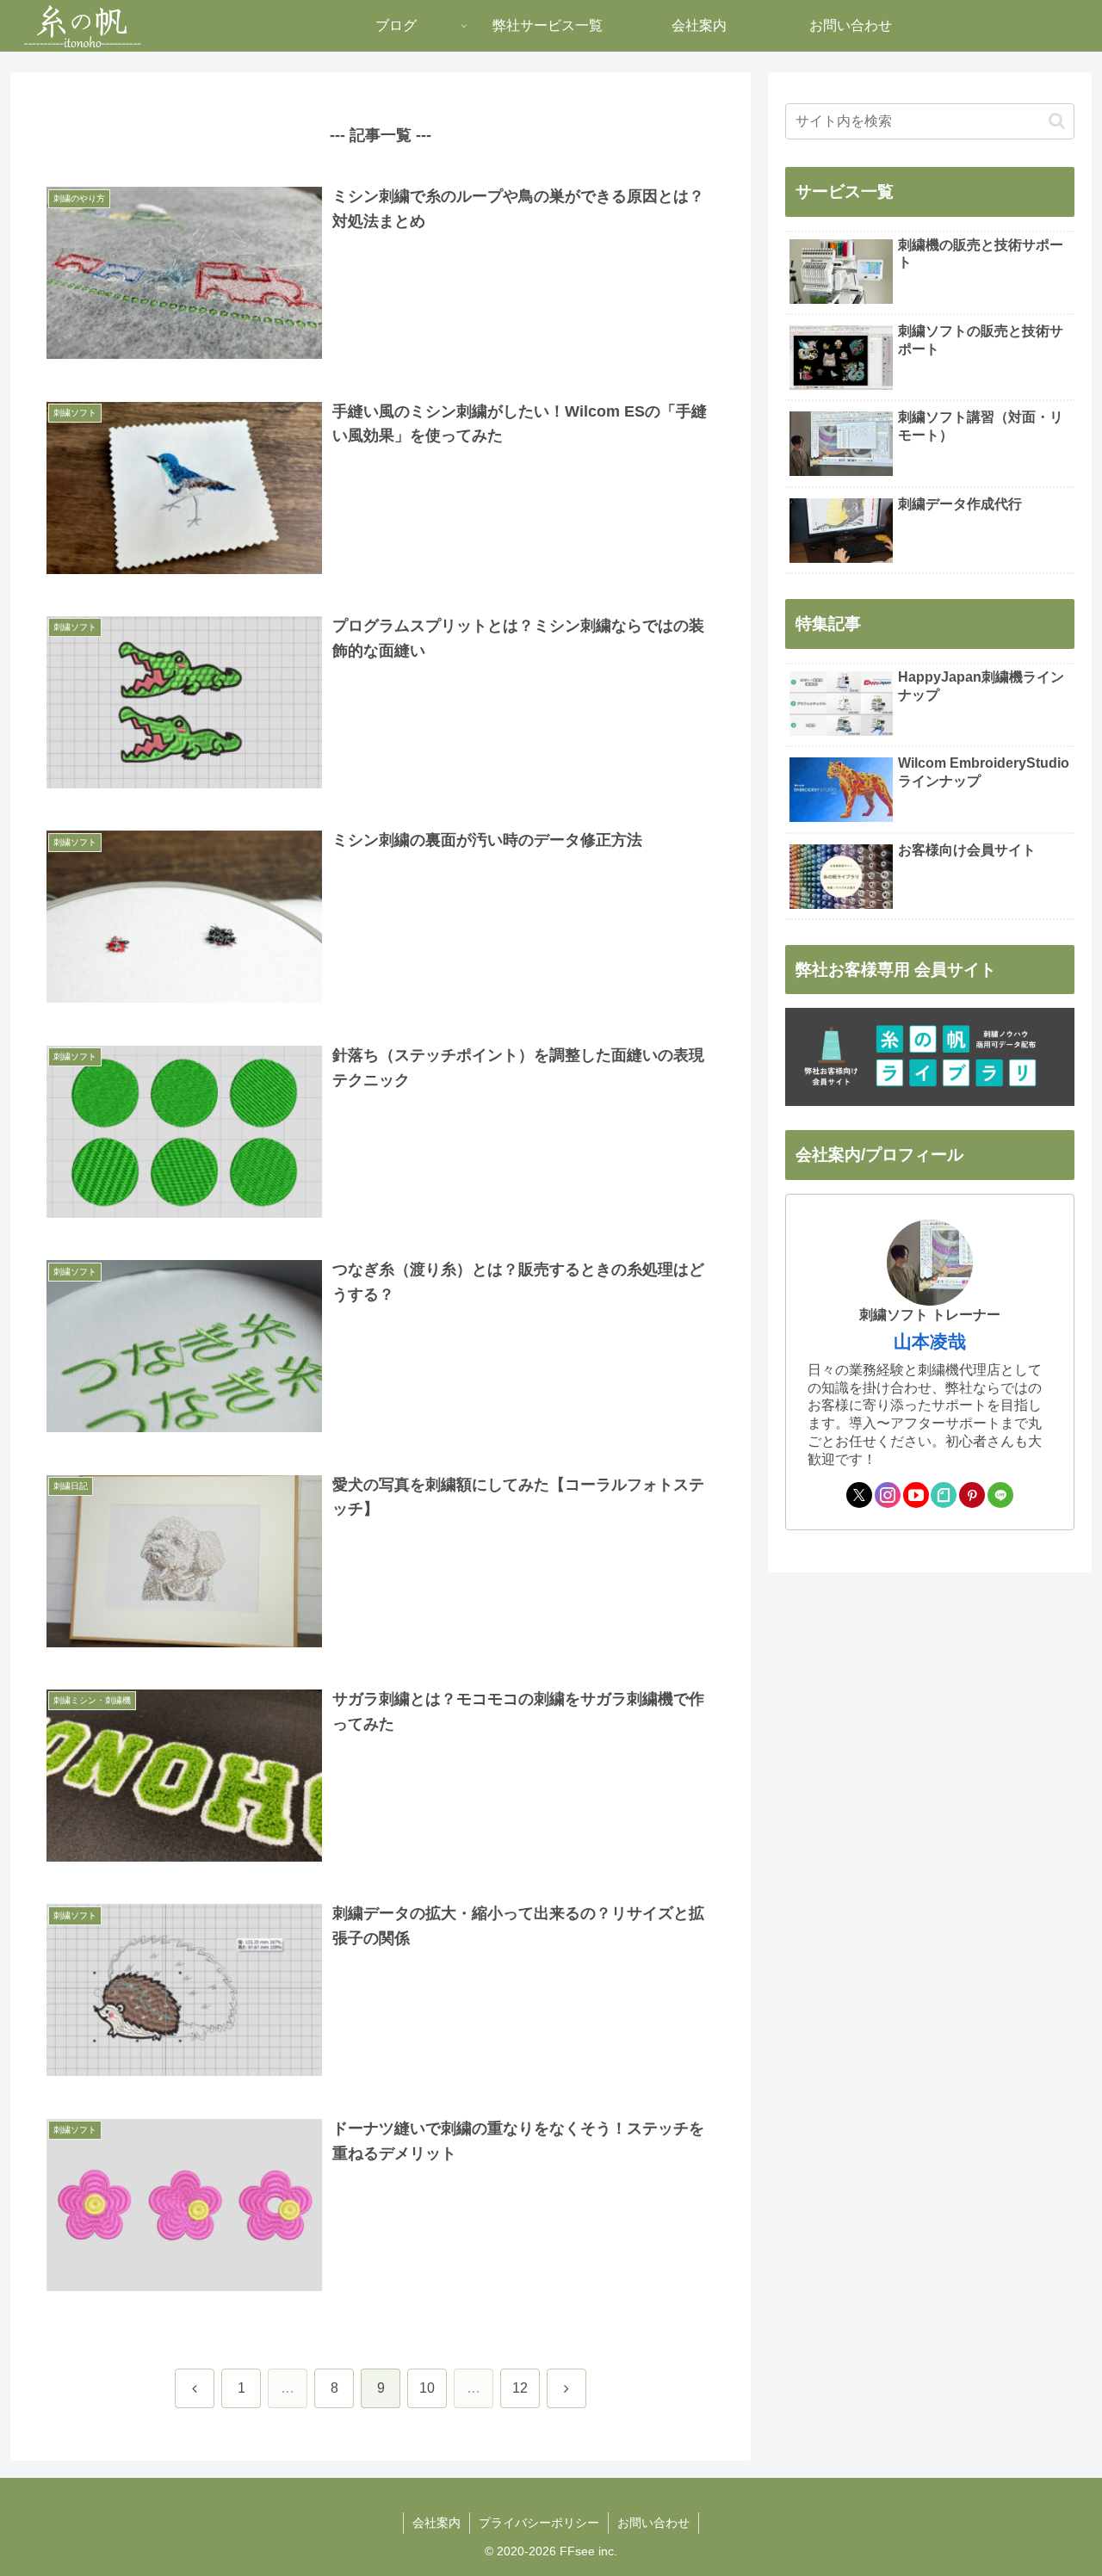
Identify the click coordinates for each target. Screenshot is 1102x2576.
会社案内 (436, 2523)
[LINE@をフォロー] (1000, 1495)
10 (427, 2388)
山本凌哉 (930, 1341)
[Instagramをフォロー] (888, 1495)
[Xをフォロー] (859, 1495)
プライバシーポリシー (539, 2523)
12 (520, 2388)
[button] (1057, 121)
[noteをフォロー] (944, 1495)
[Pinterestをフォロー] (972, 1495)
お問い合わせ (653, 2523)
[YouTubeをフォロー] (916, 1495)
